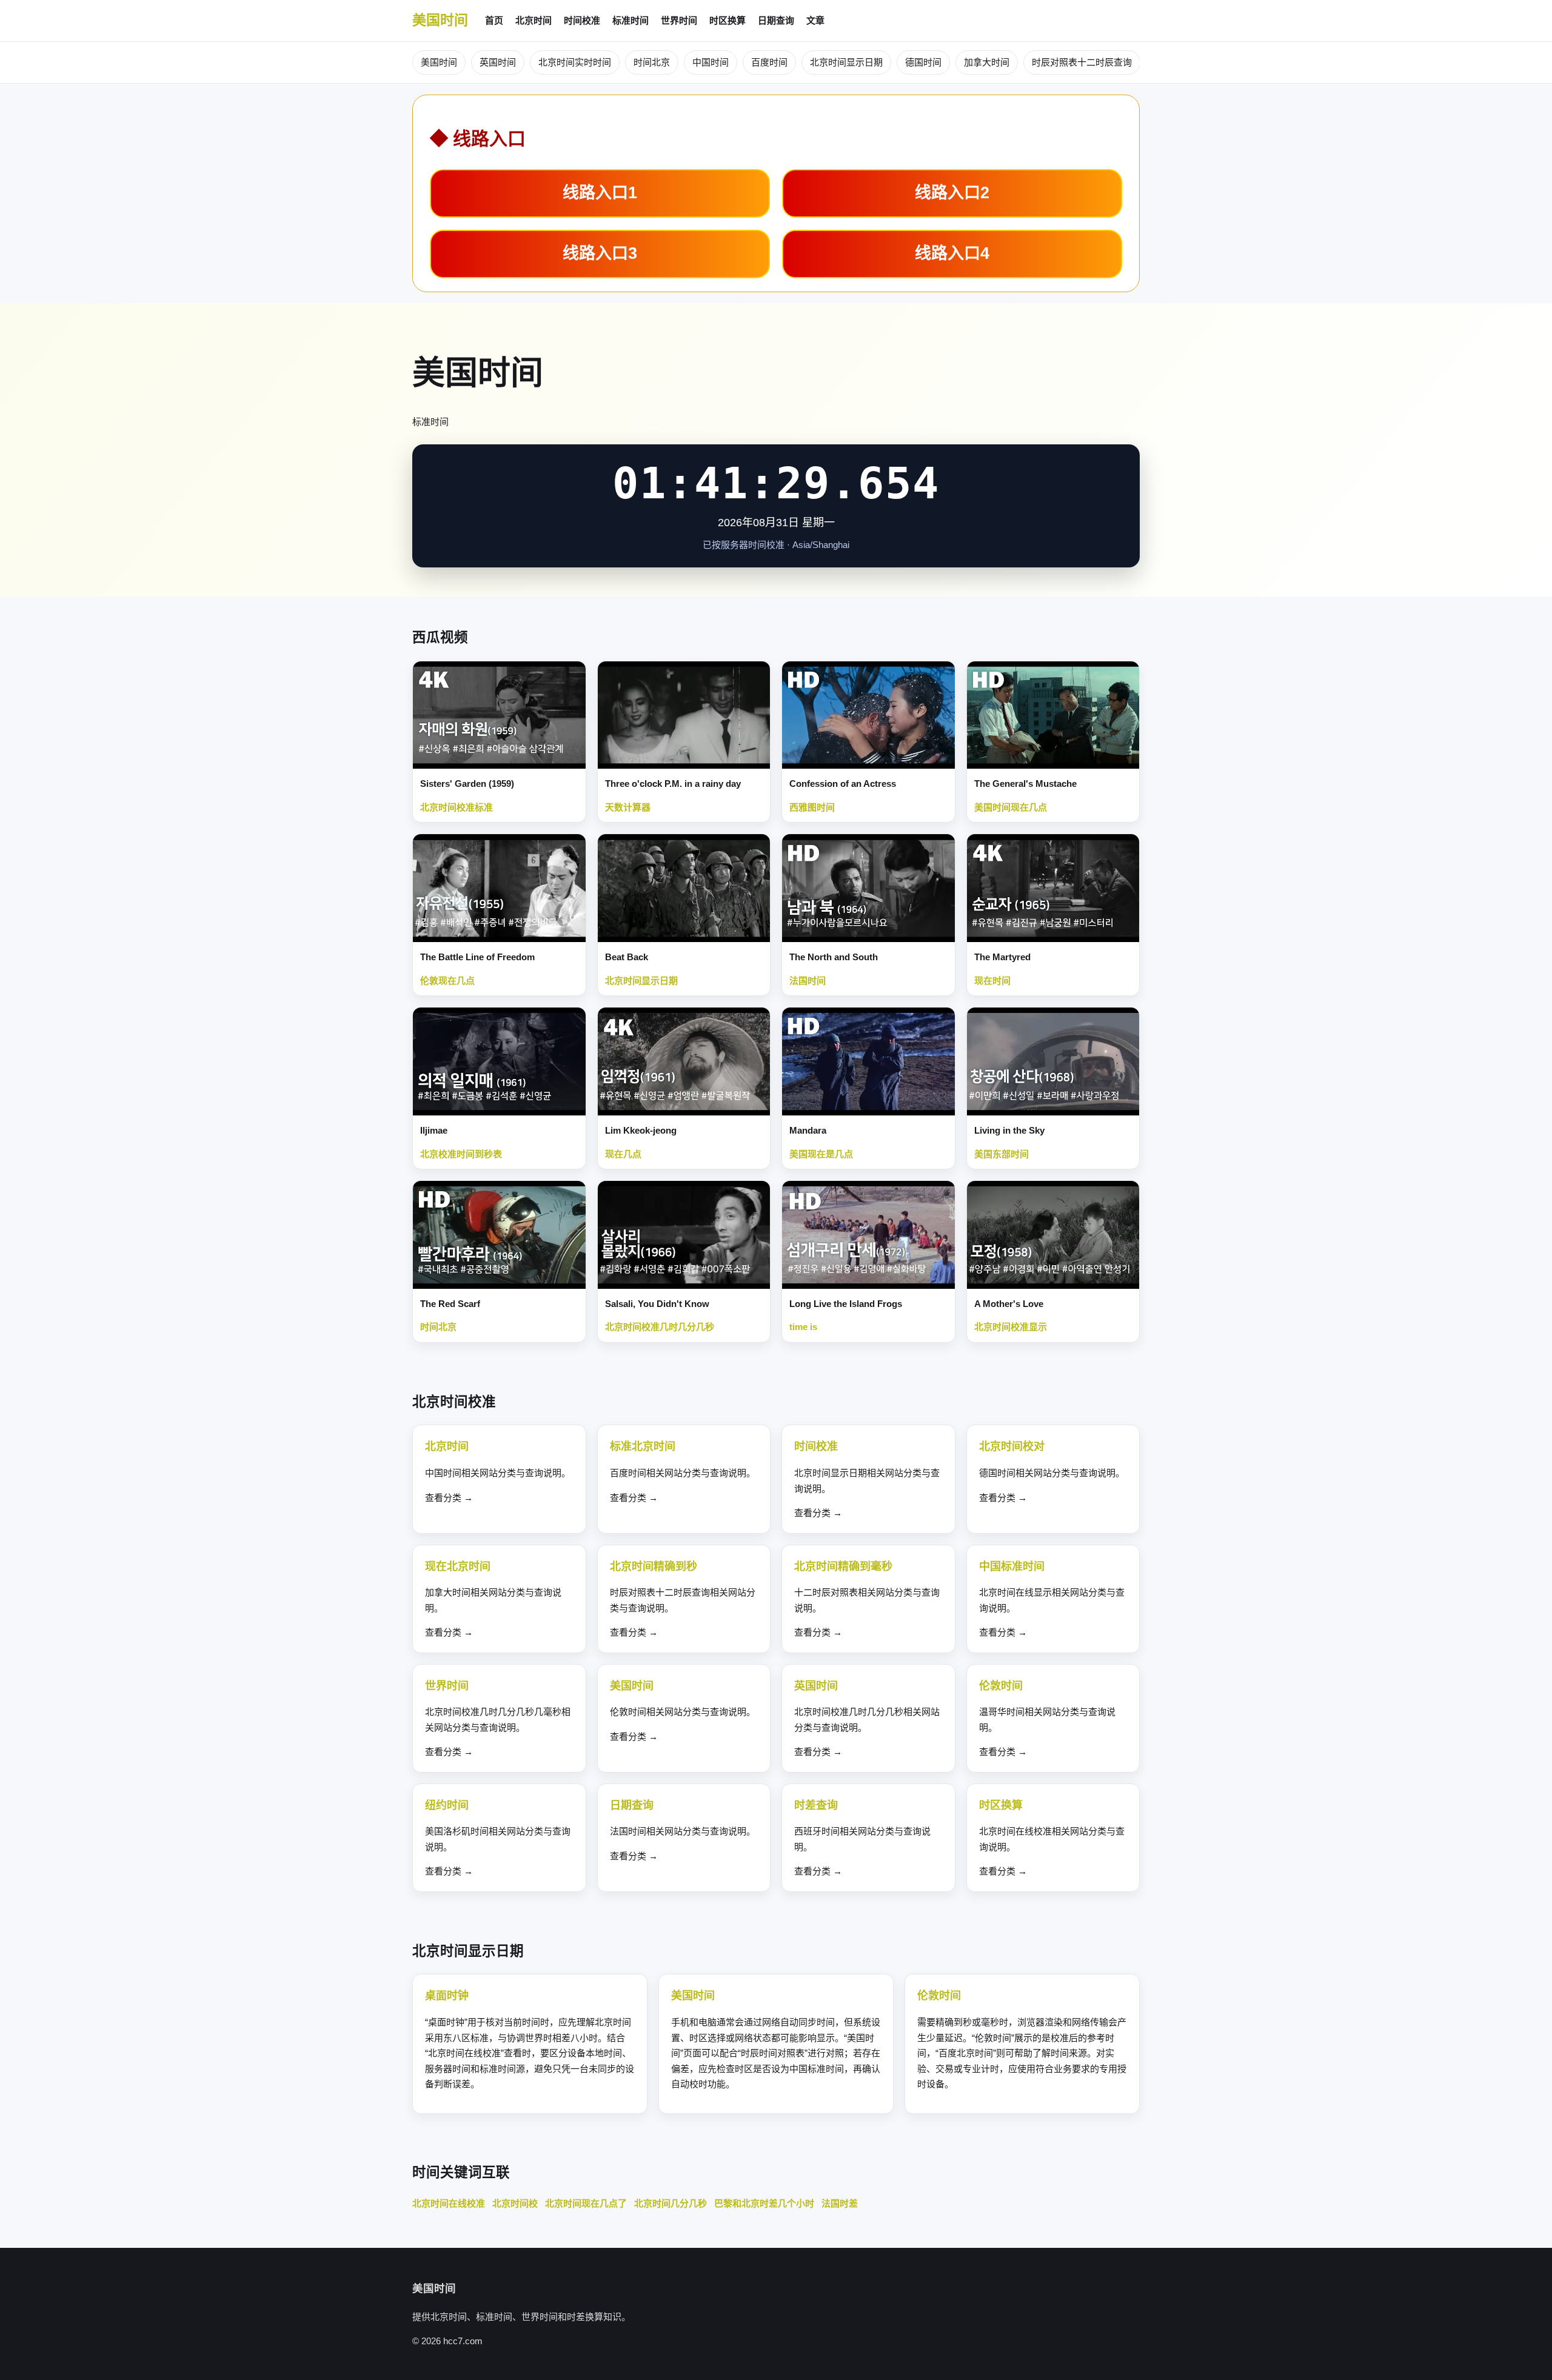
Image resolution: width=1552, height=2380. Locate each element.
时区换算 (727, 20)
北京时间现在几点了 (586, 2203)
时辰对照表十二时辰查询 (1082, 62)
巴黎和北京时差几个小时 (764, 2203)
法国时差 (840, 2203)
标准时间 (630, 20)
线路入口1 (600, 193)
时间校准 (582, 20)
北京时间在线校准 (449, 2203)
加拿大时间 (987, 62)
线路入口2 (952, 193)
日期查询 (776, 20)
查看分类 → (449, 1498)
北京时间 (533, 20)
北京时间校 (515, 2203)
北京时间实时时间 (575, 62)
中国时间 (711, 62)
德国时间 (923, 62)
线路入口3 (600, 253)
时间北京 (652, 62)
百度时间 (769, 62)
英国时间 (498, 62)
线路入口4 (952, 253)
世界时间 (679, 20)
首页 (494, 20)
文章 (815, 20)
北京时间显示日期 (846, 62)
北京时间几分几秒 (671, 2203)
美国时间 (440, 20)
